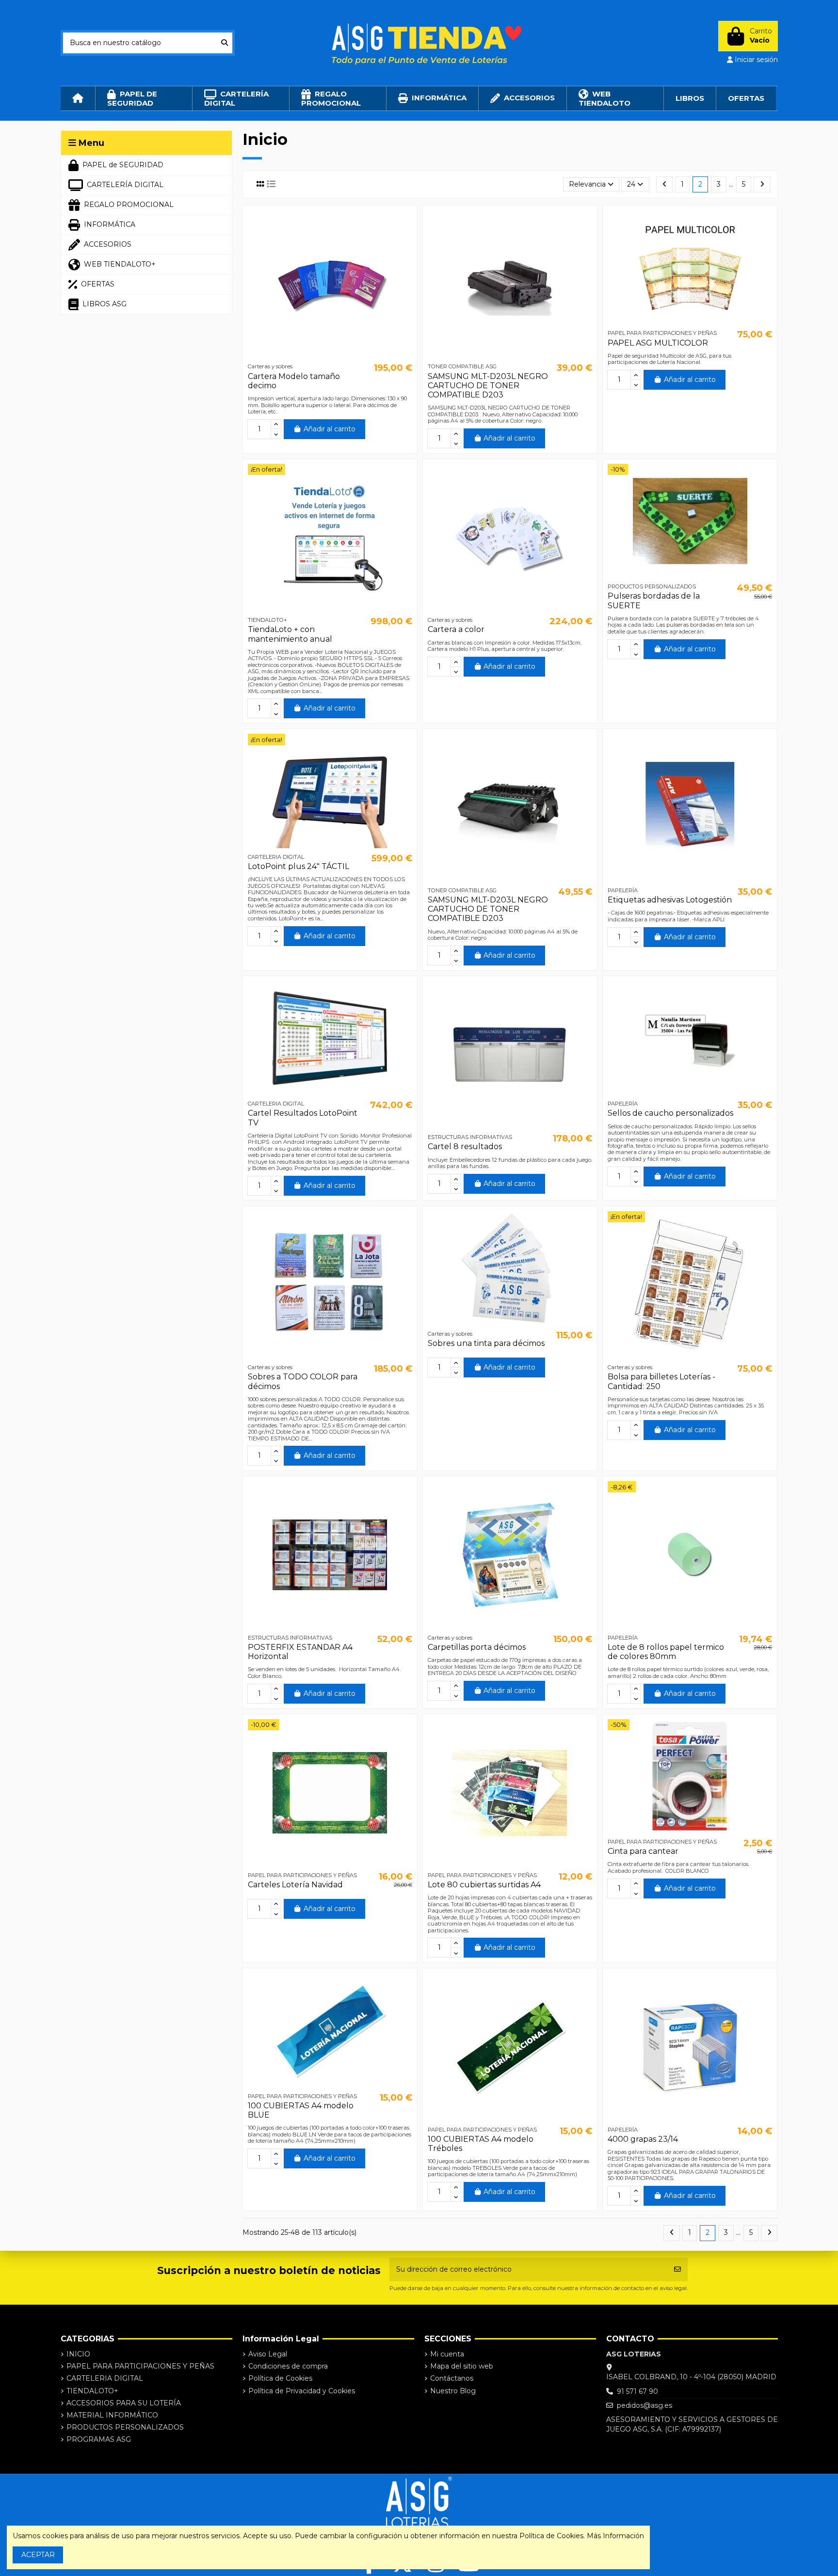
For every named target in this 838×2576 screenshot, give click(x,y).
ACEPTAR (38, 2555)
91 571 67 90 (637, 2391)
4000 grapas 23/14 (643, 2139)
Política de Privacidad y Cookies (302, 2391)
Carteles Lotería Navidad (295, 1885)
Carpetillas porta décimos (477, 1647)
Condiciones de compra (288, 2366)
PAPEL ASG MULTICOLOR (658, 343)
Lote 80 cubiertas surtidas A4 (484, 1885)
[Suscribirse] (677, 2269)
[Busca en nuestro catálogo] (225, 43)
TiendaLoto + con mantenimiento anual (290, 634)
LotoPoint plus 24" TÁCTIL (298, 866)
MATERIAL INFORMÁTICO (112, 2415)
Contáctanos (452, 2378)
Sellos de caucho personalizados (670, 1113)
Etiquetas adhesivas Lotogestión (670, 900)
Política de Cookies (280, 2378)
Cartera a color (456, 629)
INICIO (78, 2354)
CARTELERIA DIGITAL (105, 2378)
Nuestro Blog (453, 2391)
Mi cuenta (447, 2354)
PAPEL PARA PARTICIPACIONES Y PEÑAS (140, 2366)
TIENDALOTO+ (92, 2391)
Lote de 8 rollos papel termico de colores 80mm (666, 1652)
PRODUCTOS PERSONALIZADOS (125, 2427)
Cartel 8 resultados (465, 1146)
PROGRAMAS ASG (99, 2439)
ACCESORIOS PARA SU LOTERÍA (124, 2403)
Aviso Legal (268, 2354)
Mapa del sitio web (462, 2366)
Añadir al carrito (330, 429)
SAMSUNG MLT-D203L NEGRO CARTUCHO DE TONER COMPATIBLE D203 (488, 386)
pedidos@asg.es (645, 2405)
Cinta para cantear (643, 1851)
